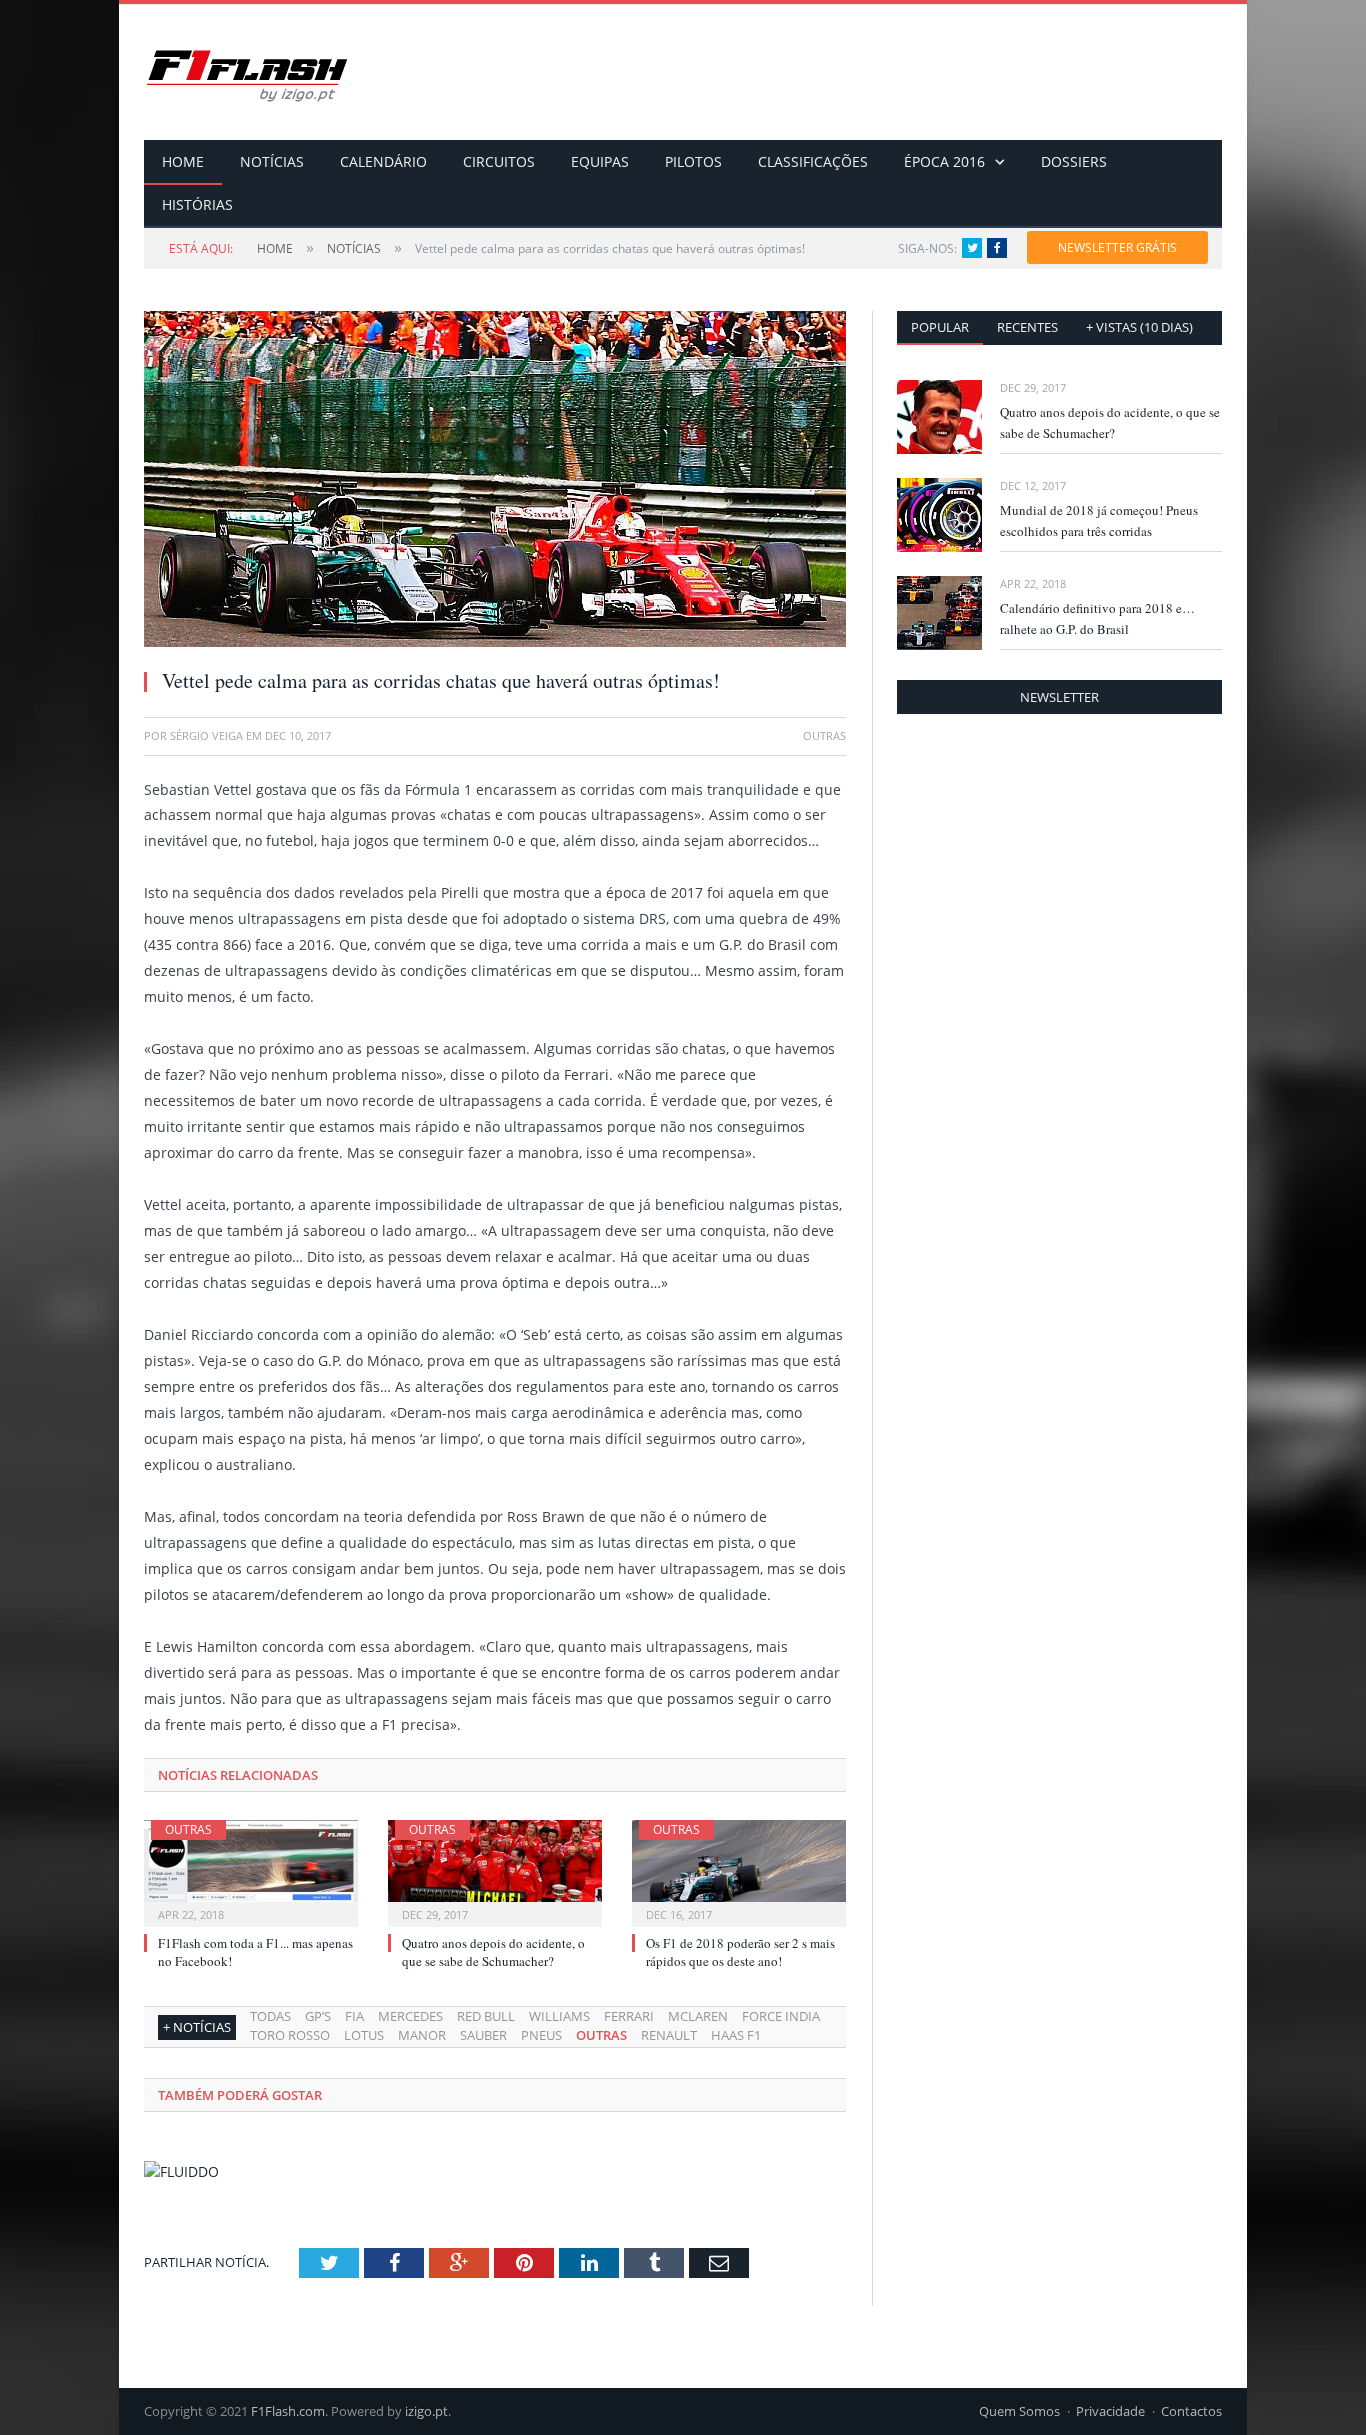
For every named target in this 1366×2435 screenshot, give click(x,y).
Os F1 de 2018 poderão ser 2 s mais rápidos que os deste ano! (740, 1952)
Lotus (364, 2035)
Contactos (1191, 2411)
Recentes (1027, 327)
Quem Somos (1019, 2411)
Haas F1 (736, 2035)
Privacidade (1110, 2411)
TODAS (270, 2016)
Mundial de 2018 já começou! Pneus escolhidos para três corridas (1099, 520)
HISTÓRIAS (197, 204)
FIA (354, 2016)
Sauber (483, 2035)
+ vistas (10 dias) (1139, 327)
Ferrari (629, 2016)
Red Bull (486, 2016)
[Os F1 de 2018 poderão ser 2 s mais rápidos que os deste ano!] (739, 1871)
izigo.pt (426, 2411)
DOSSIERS (1074, 161)
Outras (188, 1829)
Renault (669, 2035)
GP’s (318, 2016)
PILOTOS (693, 161)
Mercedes (410, 2016)
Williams (559, 2016)
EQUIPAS (600, 161)
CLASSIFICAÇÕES (813, 161)
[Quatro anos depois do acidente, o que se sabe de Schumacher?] (495, 1871)
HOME (183, 161)
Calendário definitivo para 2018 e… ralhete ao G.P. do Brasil (1097, 618)
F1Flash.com (288, 2411)
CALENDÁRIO (383, 161)
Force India (781, 2016)
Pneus (541, 2035)
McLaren (698, 2016)
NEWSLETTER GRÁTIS (1117, 247)
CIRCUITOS (499, 161)
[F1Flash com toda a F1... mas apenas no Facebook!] (251, 1871)
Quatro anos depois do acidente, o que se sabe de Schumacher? (493, 1952)
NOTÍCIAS (272, 161)
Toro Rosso (290, 2035)
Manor (422, 2035)
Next (807, 469)
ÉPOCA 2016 (944, 161)
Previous (182, 469)
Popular (940, 327)
